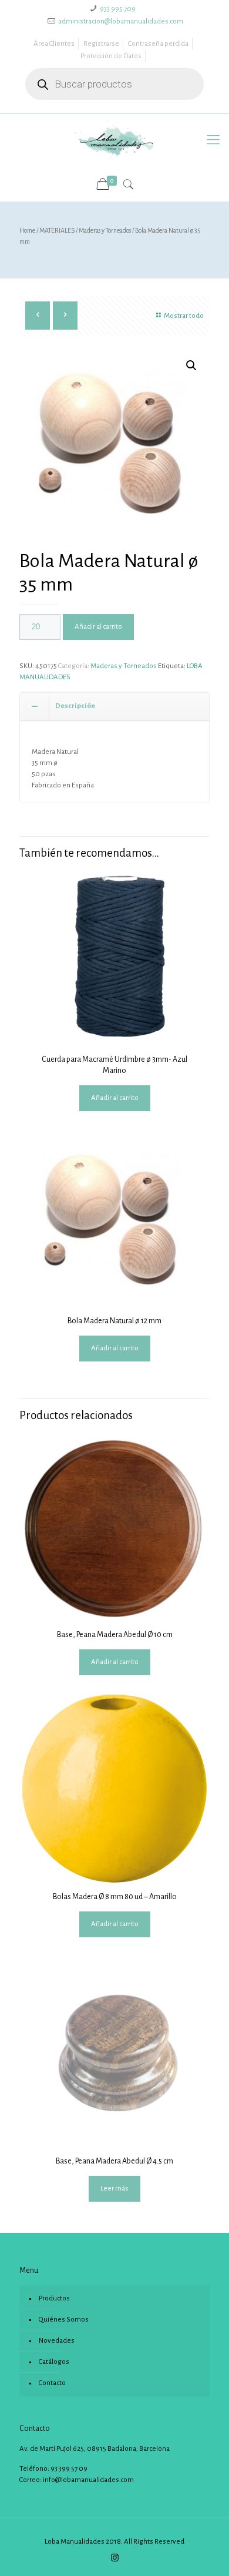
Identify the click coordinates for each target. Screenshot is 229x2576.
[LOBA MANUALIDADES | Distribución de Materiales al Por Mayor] (114, 140)
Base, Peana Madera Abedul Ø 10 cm (115, 1635)
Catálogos (54, 2362)
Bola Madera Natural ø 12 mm (114, 1321)
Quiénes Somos (64, 2320)
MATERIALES (57, 230)
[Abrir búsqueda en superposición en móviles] (114, 84)
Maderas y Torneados (105, 230)
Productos (54, 2298)
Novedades (57, 2341)
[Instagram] (115, 2558)
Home (27, 230)
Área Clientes (54, 44)
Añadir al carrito (98, 627)
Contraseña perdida (158, 44)
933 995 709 (118, 9)
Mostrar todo (184, 316)
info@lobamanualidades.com (88, 2480)
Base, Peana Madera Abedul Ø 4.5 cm (114, 2161)
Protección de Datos (111, 56)
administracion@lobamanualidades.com (121, 21)
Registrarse (101, 44)
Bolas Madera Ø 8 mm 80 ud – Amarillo (115, 1897)
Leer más (114, 2188)
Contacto (52, 2383)
